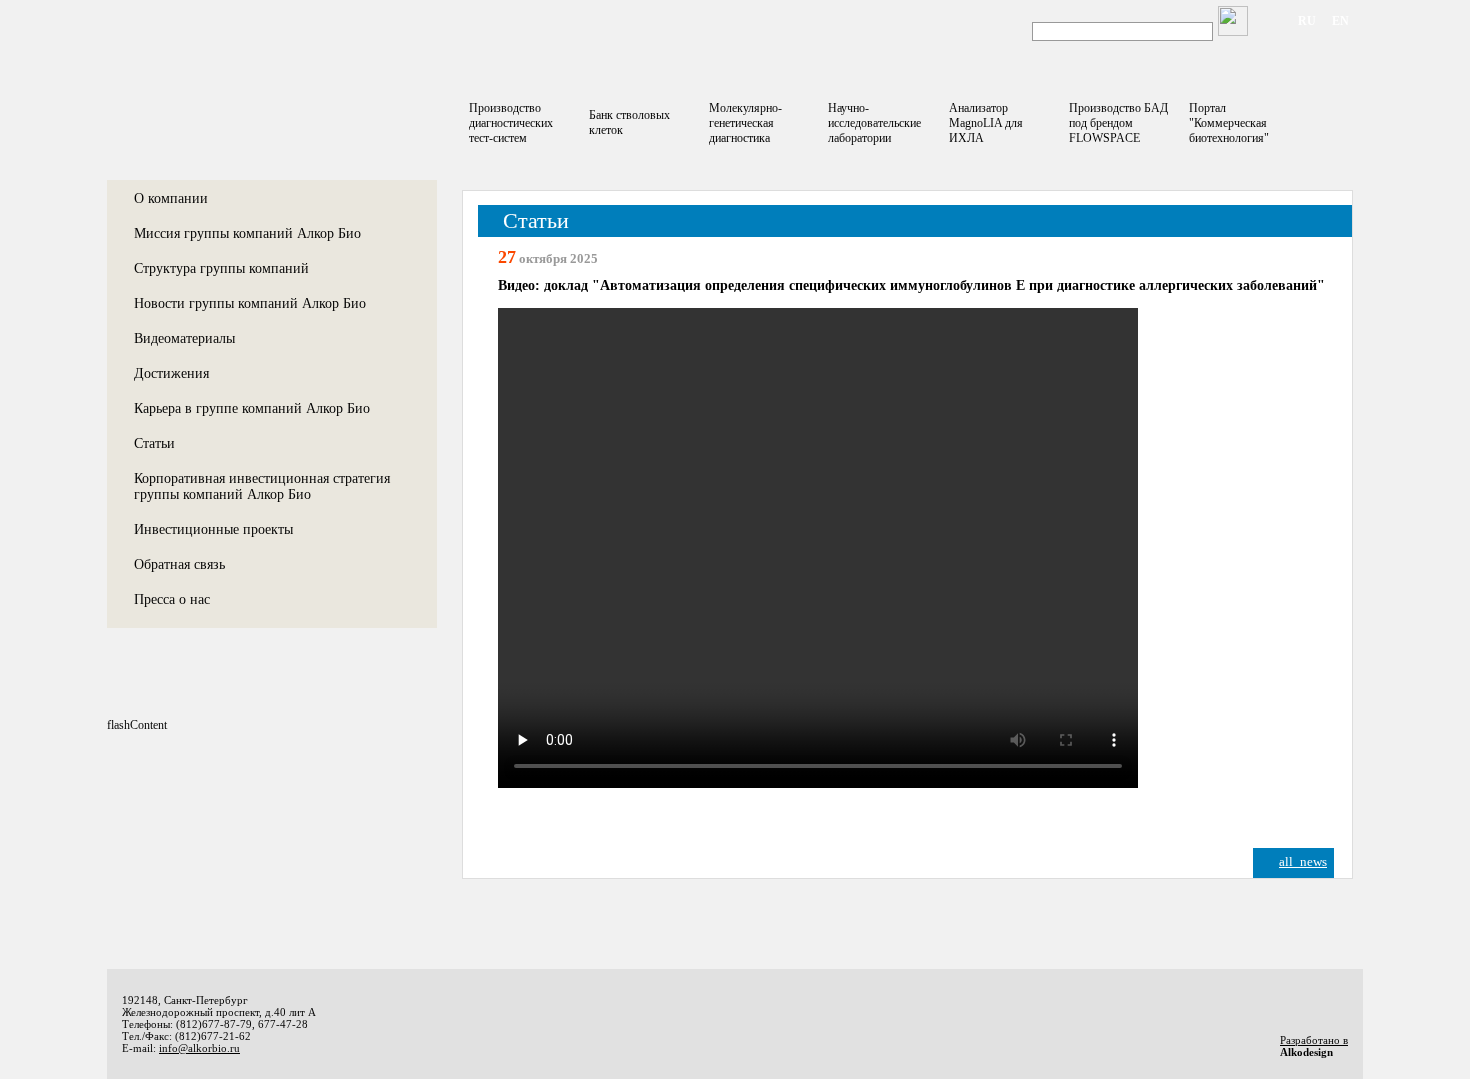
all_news (1303, 861)
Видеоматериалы (184, 338)
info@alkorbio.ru (199, 1048)
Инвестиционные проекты (213, 529)
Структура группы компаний (221, 268)
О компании (171, 198)
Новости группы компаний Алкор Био (250, 303)
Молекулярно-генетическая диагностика (745, 123)
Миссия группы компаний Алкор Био (247, 233)
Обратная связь (179, 564)
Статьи (154, 443)
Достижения (171, 373)
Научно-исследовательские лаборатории (874, 123)
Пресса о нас (172, 599)
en (1340, 21)
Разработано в (1314, 1040)
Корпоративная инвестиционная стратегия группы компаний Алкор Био (262, 486)
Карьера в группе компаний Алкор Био (252, 408)
